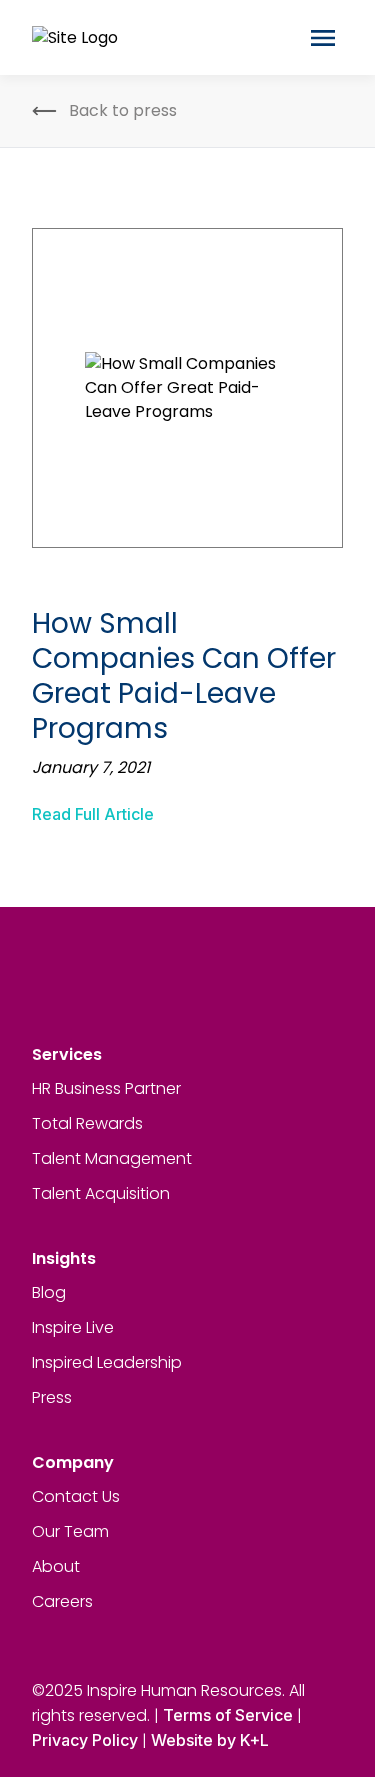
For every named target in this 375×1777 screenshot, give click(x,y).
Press (52, 1397)
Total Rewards (87, 1123)
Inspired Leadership (107, 1362)
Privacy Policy (85, 1740)
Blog (49, 1292)
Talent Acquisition (101, 1193)
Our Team (70, 1531)
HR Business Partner (106, 1088)
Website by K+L (210, 1740)
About (56, 1566)
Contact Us (76, 1496)
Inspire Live (73, 1327)
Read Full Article (93, 814)
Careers (62, 1601)
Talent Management (112, 1158)
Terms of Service (228, 1715)
